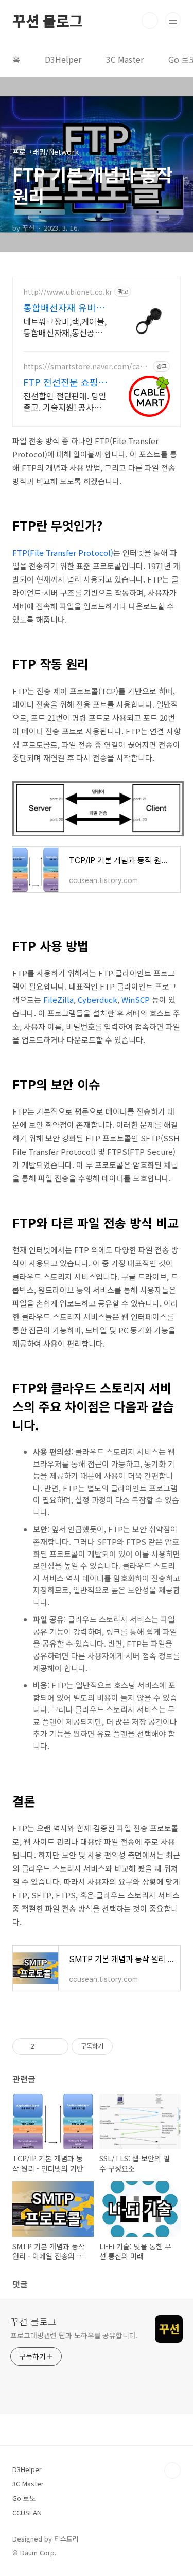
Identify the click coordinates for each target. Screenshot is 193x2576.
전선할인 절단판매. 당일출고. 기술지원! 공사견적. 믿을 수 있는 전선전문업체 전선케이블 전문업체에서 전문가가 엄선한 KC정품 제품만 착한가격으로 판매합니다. (65, 401)
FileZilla (58, 1000)
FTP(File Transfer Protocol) (63, 552)
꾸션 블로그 (48, 21)
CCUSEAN (27, 2512)
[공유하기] (44, 2046)
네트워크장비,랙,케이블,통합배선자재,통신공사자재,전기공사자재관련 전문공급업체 (65, 327)
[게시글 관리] (57, 2046)
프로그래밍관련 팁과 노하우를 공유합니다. (74, 2335)
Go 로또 (24, 2498)
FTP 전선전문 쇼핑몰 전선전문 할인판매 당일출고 (65, 382)
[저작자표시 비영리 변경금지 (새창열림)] (127, 2046)
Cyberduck (98, 1000)
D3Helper (63, 59)
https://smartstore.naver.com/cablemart (87, 367)
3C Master (125, 59)
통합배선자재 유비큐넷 (64, 307)
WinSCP (136, 1000)
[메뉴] (173, 20)
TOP (172, 2471)
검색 (150, 21)
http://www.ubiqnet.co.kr (68, 292)
